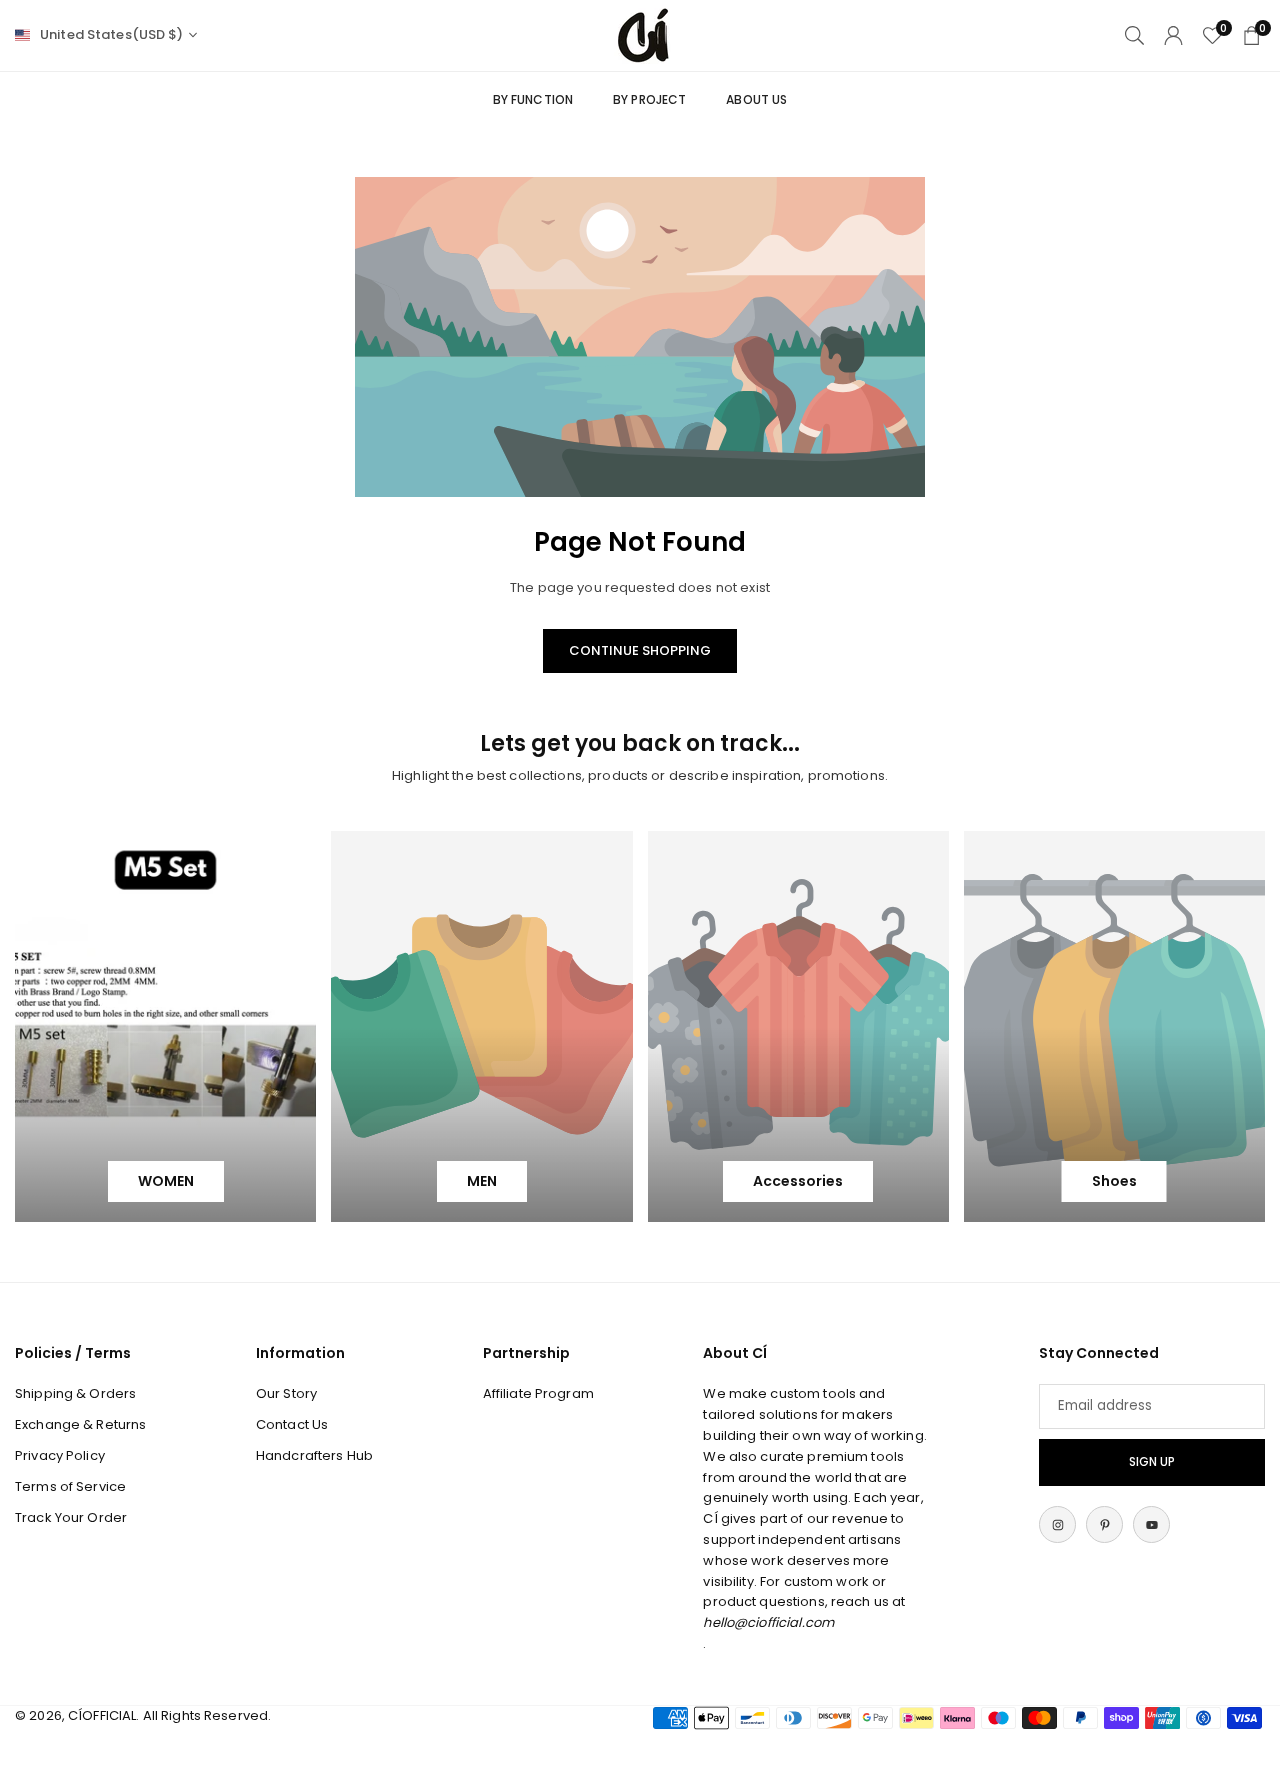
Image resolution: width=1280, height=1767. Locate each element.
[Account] (1173, 35)
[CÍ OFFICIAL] (643, 34)
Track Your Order (71, 1517)
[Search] (1134, 35)
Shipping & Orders (75, 1393)
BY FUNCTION (533, 99)
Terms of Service (70, 1486)
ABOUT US (756, 99)
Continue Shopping (640, 650)
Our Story (286, 1393)
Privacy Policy (60, 1455)
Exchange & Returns (80, 1424)
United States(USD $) (112, 34)
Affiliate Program (538, 1393)
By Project (649, 99)
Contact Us (292, 1424)
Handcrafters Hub (314, 1455)
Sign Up (1152, 1462)
